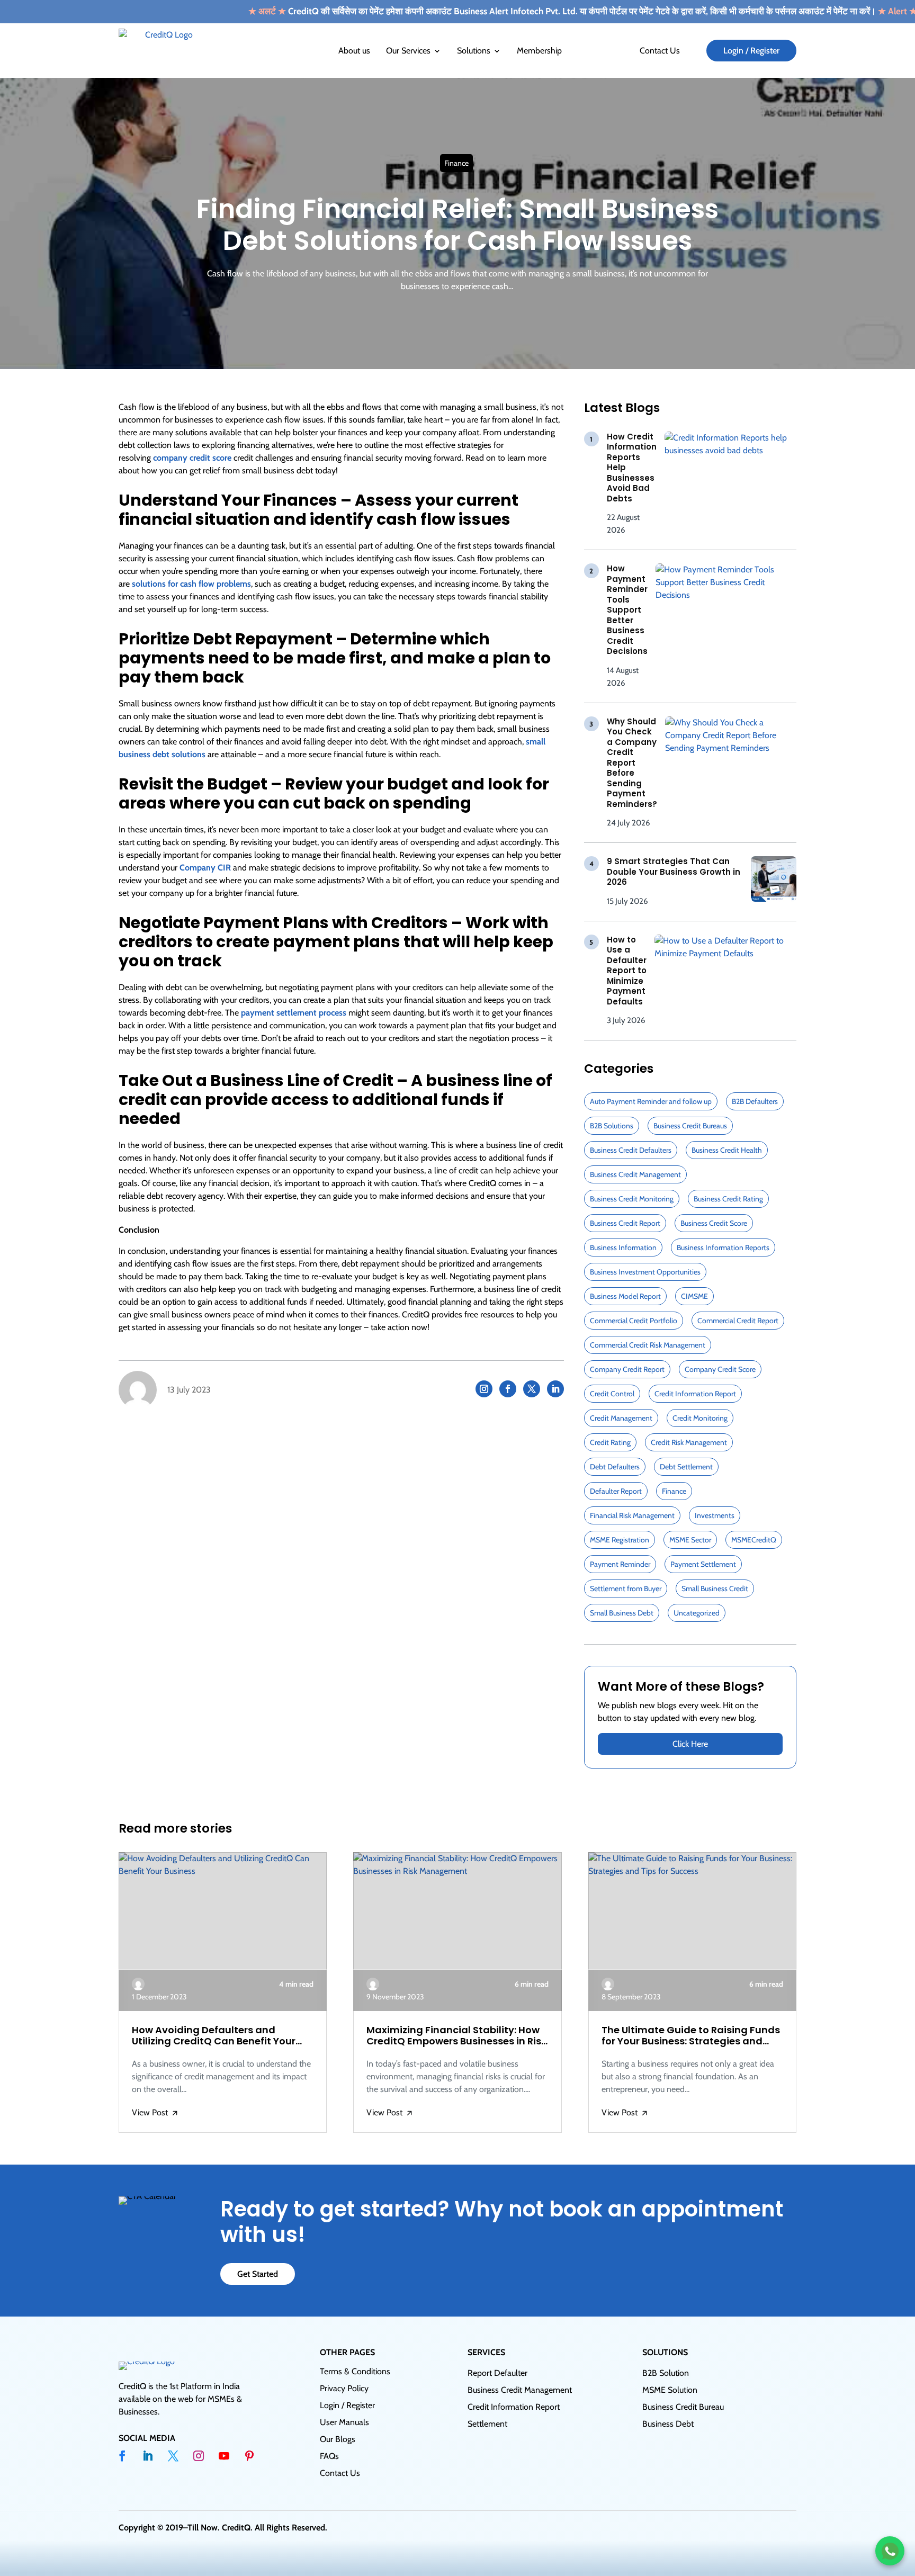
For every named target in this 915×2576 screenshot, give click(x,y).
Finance (456, 163)
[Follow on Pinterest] (249, 2456)
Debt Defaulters (615, 1467)
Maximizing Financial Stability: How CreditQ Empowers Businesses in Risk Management (456, 2036)
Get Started (258, 2274)
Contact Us (660, 51)
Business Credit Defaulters (631, 1150)
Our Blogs (338, 2439)
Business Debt (668, 2424)
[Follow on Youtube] (224, 2456)
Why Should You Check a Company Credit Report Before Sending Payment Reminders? (632, 763)
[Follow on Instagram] (484, 1389)
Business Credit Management (635, 1174)
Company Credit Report (627, 1369)
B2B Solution (666, 2373)
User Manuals (344, 2422)
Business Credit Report (625, 1223)
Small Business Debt (622, 1613)
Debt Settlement (686, 1467)
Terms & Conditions (355, 2371)
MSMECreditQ (754, 1540)
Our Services (408, 51)
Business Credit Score (714, 1223)
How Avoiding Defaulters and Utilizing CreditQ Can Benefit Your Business (214, 2036)
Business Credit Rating (728, 1199)
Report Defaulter (497, 2373)
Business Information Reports (723, 1247)
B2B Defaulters (755, 1101)
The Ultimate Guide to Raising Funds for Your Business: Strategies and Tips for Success (691, 2036)
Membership (539, 51)
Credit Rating (610, 1442)
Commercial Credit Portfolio (634, 1321)
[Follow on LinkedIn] (555, 1389)
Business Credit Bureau (683, 2407)
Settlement (487, 2424)
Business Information (623, 1247)
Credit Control (612, 1394)
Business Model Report (625, 1296)
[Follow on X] (532, 1389)
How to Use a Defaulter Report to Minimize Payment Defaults (627, 971)
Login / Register (751, 51)
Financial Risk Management (632, 1515)
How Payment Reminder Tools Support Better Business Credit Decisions (627, 610)
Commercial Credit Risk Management (648, 1345)
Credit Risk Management (689, 1442)
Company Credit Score (720, 1369)
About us (354, 51)
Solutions (474, 51)
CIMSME (694, 1296)
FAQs (329, 2456)
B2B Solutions (612, 1126)
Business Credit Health (727, 1150)
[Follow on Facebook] (508, 1389)
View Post (155, 2113)
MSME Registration (620, 1540)
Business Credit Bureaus (690, 1126)
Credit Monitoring (700, 1418)
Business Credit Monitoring (632, 1199)
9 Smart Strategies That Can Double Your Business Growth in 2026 (674, 872)
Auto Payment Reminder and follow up (651, 1101)
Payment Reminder (620, 1564)
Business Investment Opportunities (645, 1272)
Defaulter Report (616, 1491)
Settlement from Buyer (626, 1588)
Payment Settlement (703, 1564)
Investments (715, 1515)
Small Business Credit (715, 1588)
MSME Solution (670, 2390)
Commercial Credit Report (738, 1321)
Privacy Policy (344, 2388)
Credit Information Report (695, 1394)
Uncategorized (697, 1613)
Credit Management (621, 1418)
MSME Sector (690, 1540)
